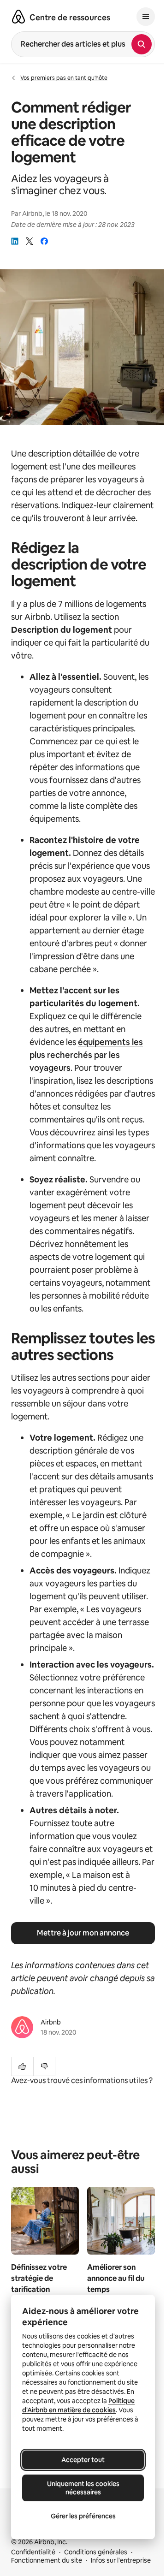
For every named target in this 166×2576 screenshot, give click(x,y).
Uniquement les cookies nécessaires (83, 2488)
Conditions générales (96, 2552)
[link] (15, 241)
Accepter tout (83, 2460)
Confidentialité (33, 2552)
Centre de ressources (70, 18)
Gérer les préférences (83, 2516)
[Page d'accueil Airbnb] (18, 17)
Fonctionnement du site (47, 2560)
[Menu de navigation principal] (146, 17)
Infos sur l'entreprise (121, 2560)
